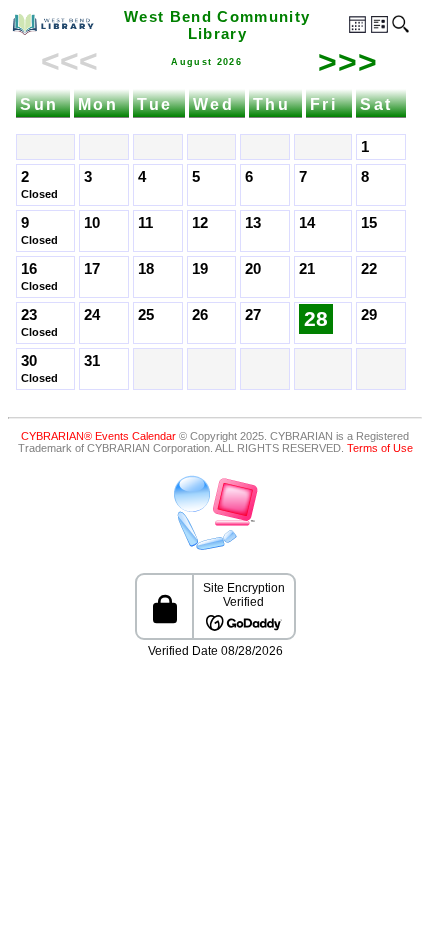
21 (307, 269)
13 (253, 223)
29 (369, 315)
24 (92, 315)
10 (92, 223)
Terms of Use (380, 448)
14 (307, 223)
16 (29, 269)
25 (146, 315)
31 (92, 361)
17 (92, 269)
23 (29, 315)
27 (253, 315)
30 (29, 361)
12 (200, 223)
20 (253, 269)
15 (369, 223)
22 (369, 269)
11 (145, 223)
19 (200, 269)
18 (146, 269)
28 (316, 319)
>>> (348, 62)
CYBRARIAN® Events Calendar (98, 436)
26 (200, 315)
